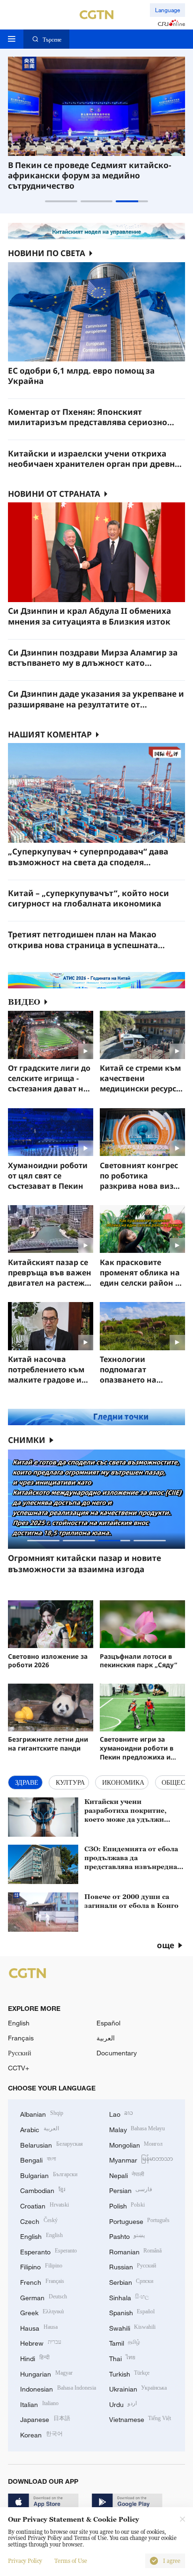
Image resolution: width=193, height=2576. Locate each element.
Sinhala (129, 2297)
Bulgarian (49, 2175)
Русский (20, 2053)
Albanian (42, 2113)
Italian (39, 2403)
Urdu (123, 2403)
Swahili (133, 2327)
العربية (106, 2038)
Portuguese (140, 2220)
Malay (137, 2129)
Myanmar (141, 2159)
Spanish (132, 2312)
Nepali (127, 2175)
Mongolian (136, 2144)
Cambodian (43, 2190)
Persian (131, 2190)
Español (108, 2023)
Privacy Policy (25, 2561)
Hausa (39, 2327)
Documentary (117, 2053)
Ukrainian (138, 2388)
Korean (41, 2434)
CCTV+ (19, 2068)
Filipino (41, 2266)
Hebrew (41, 2342)
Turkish (130, 2373)
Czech (39, 2220)
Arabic (40, 2129)
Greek (42, 2312)
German (44, 2297)
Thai (122, 2358)
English (19, 2023)
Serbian (131, 2281)
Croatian (45, 2205)
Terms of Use (71, 2561)
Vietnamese (140, 2418)
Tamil (125, 2342)
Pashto (127, 2235)
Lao (121, 2113)
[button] (61, 201)
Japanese (45, 2418)
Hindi (35, 2358)
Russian (133, 2266)
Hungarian (46, 2373)
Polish (127, 2205)
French (42, 2281)
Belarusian (52, 2144)
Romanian (136, 2251)
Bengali (38, 2159)
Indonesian (58, 2388)
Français (21, 2038)
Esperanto (48, 2251)
